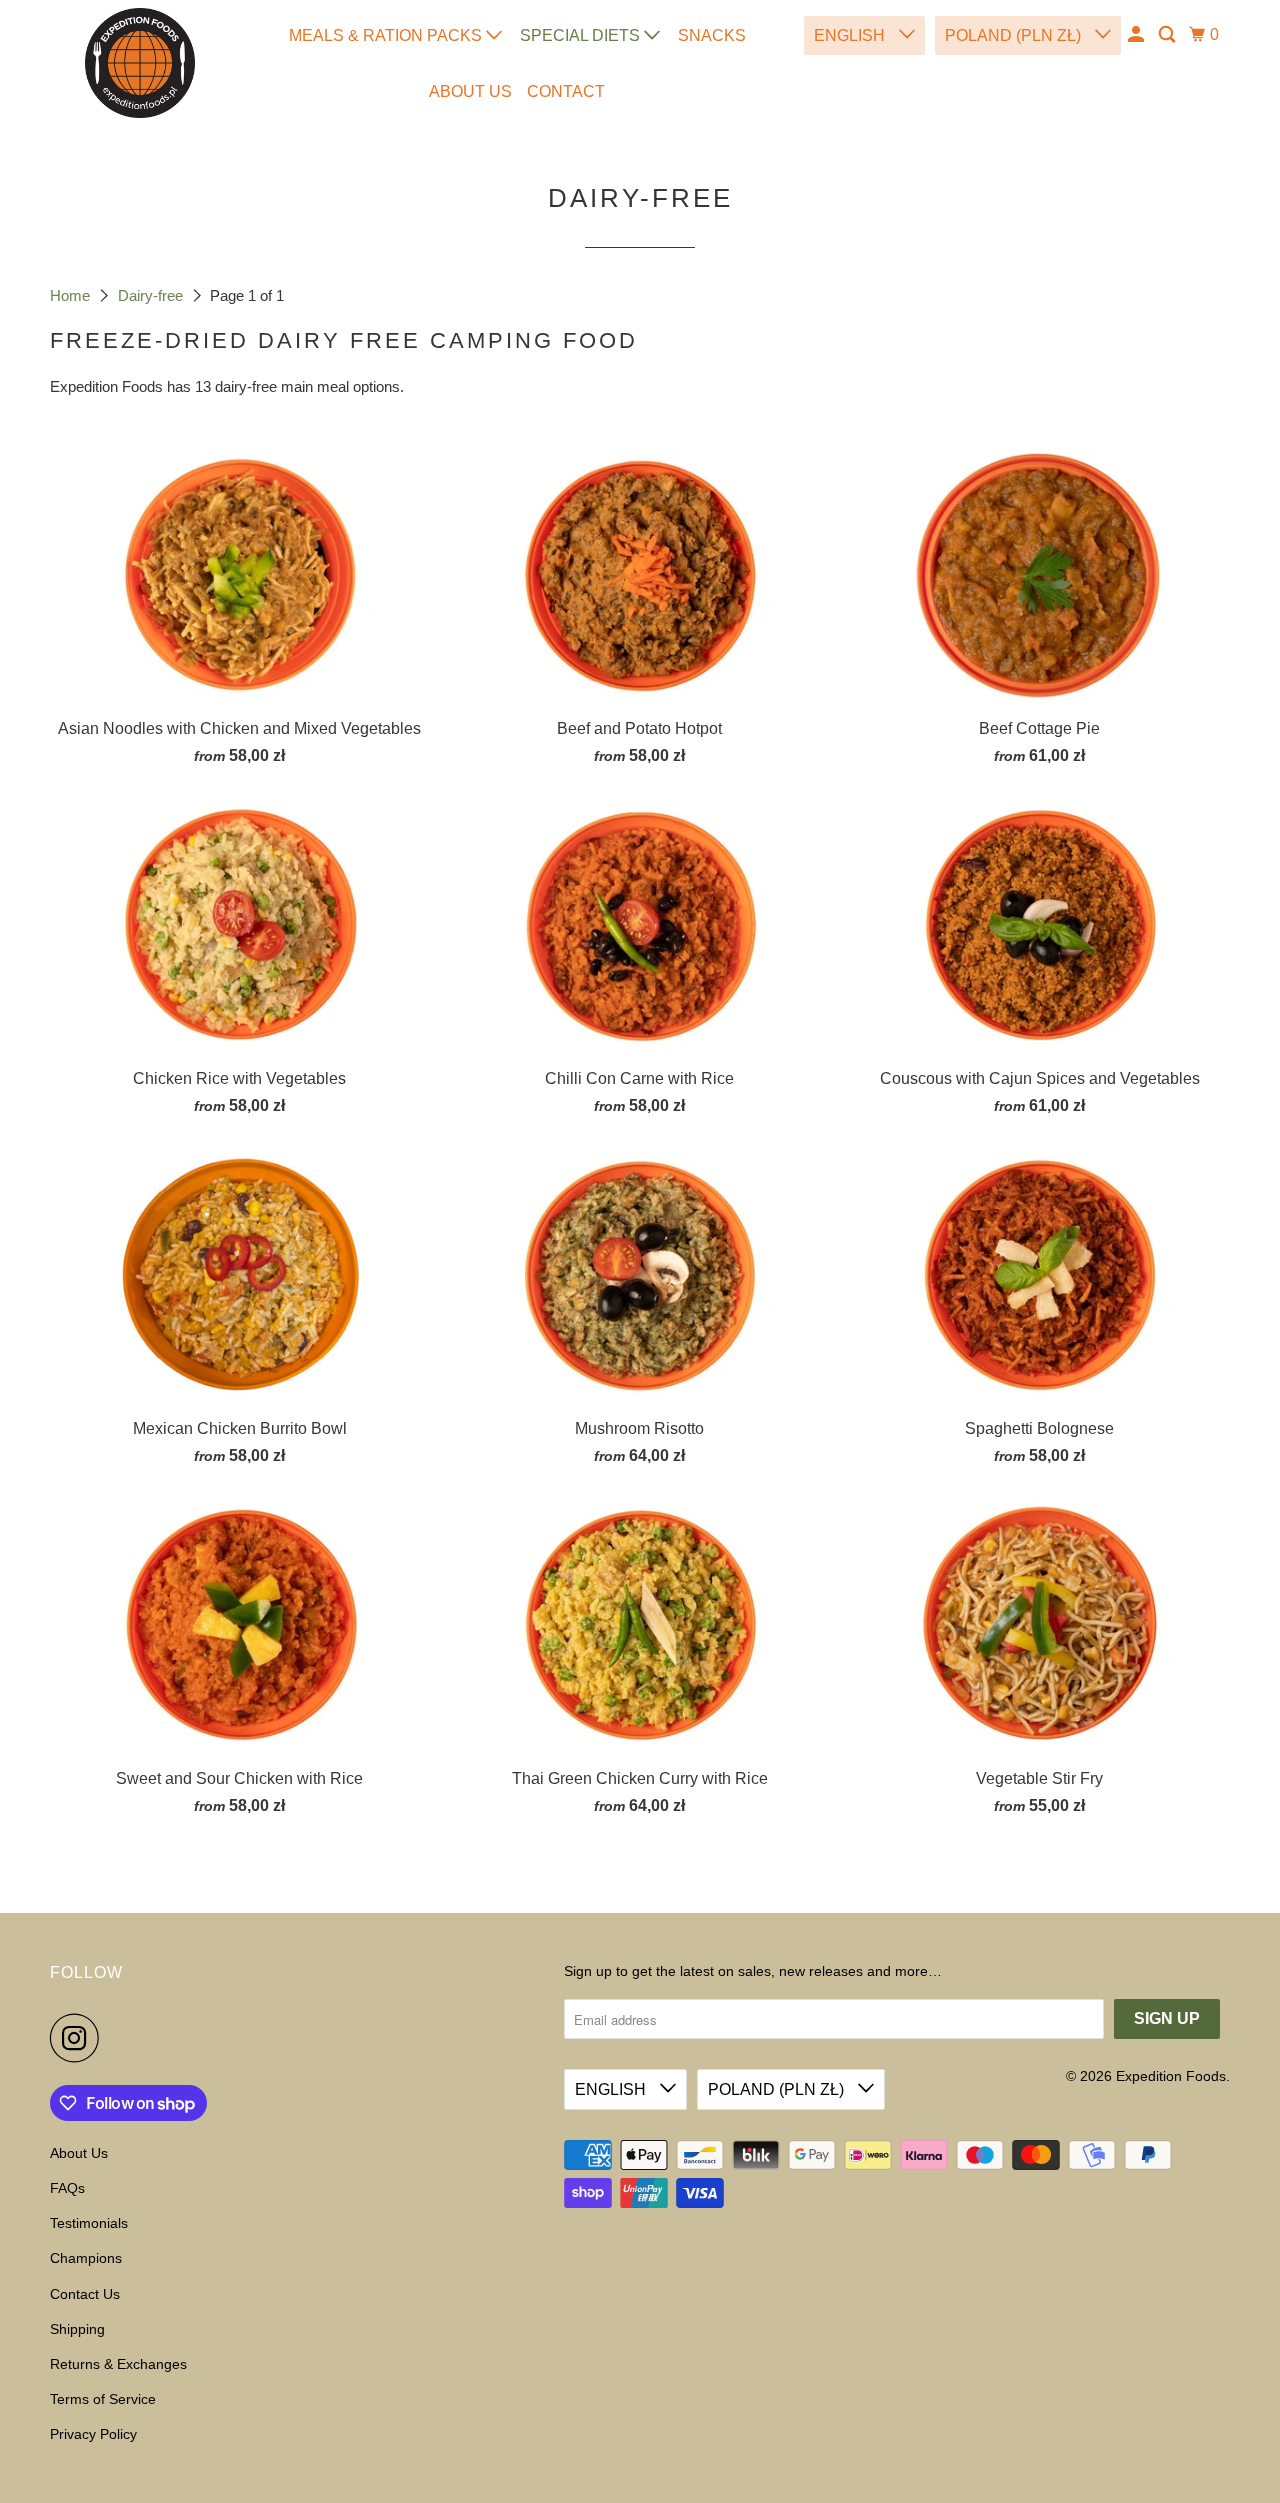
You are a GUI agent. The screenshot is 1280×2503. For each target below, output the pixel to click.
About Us (470, 91)
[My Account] (1137, 35)
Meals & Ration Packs (387, 35)
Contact (566, 91)
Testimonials (89, 2223)
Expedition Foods (1171, 2076)
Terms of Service (103, 2399)
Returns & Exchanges (118, 2364)
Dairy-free (152, 295)
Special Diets (582, 35)
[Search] (1168, 35)
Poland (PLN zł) (1015, 35)
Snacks (712, 35)
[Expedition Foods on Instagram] (80, 2038)
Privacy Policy (93, 2434)
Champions (86, 2258)
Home (72, 295)
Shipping (77, 2329)
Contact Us (85, 2294)
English (851, 35)
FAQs (67, 2188)
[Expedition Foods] (140, 63)
